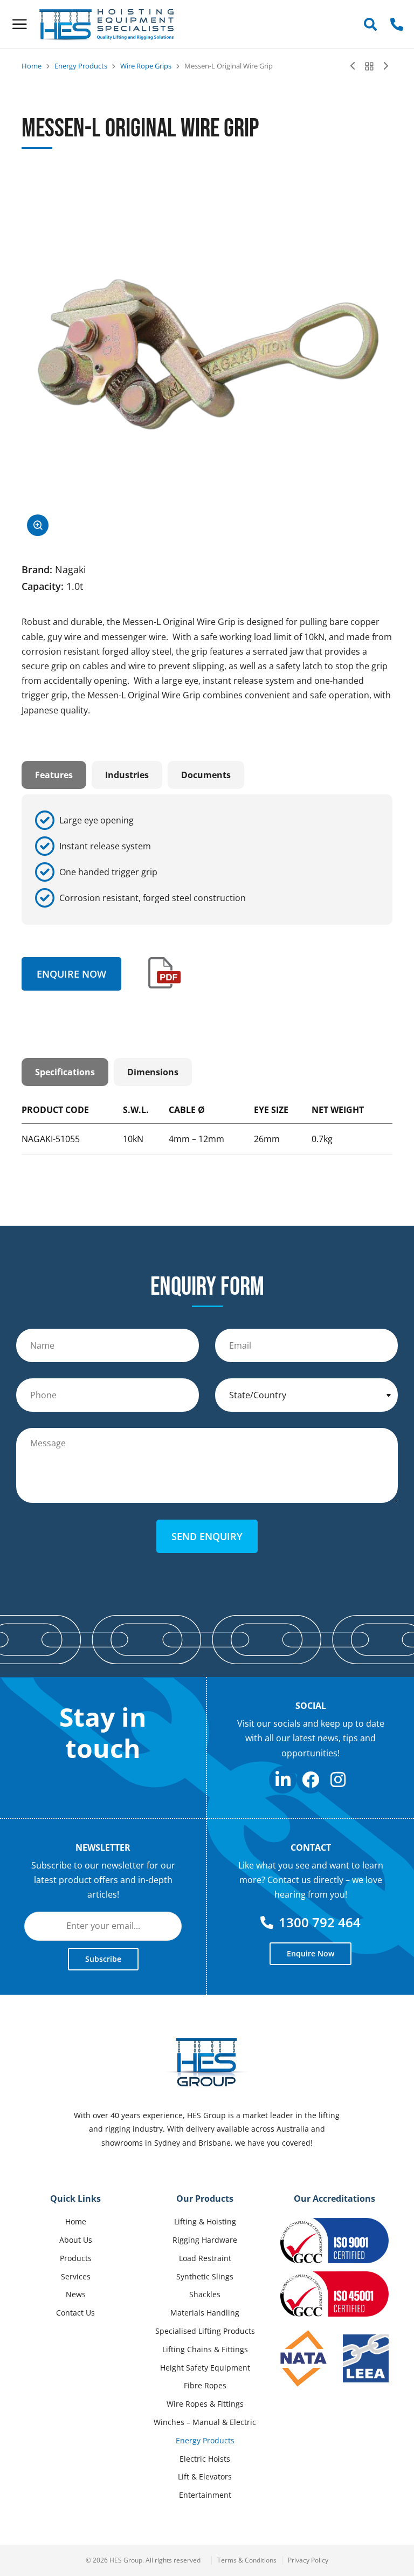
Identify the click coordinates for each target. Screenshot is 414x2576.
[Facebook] (310, 1780)
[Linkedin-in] (283, 1780)
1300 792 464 (320, 1922)
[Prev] (355, 66)
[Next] (383, 66)
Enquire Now (71, 974)
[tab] (54, 775)
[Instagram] (338, 1780)
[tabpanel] (207, 860)
